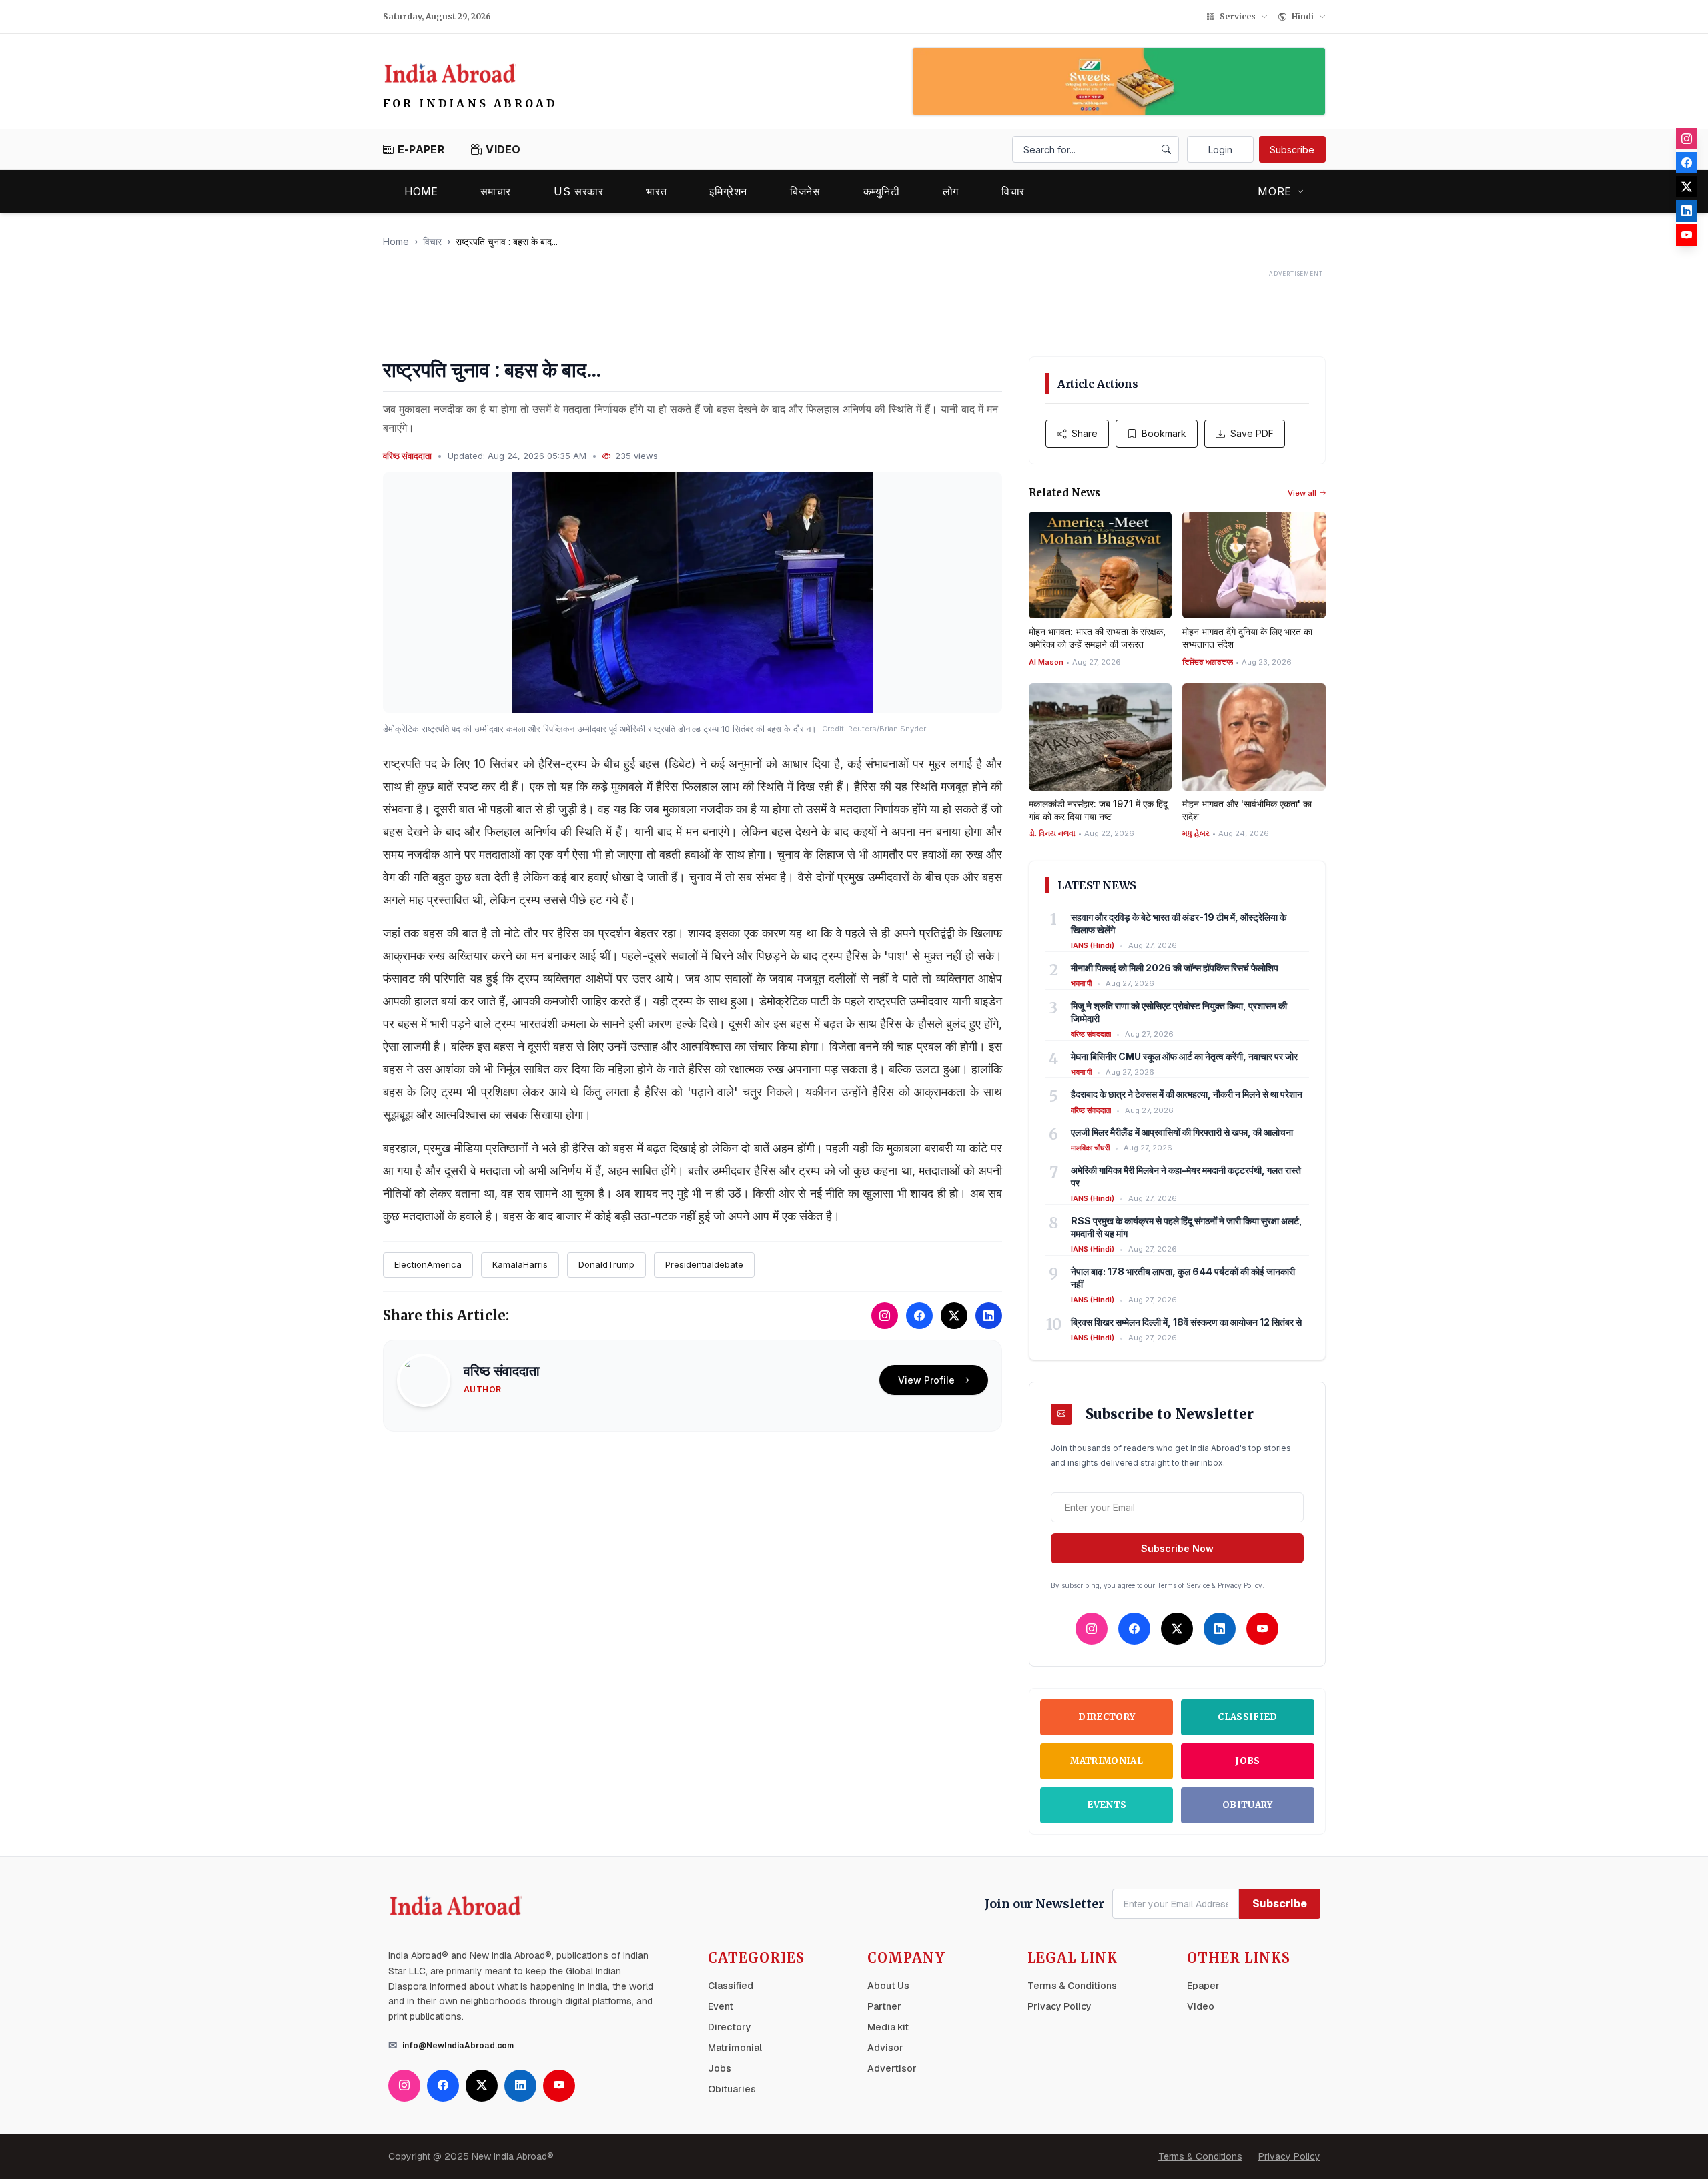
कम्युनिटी (882, 191)
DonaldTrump (606, 1264)
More (1275, 191)
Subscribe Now (1177, 1548)
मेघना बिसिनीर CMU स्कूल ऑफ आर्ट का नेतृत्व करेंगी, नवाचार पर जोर (1184, 1056)
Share (1085, 433)
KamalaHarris (520, 1264)
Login (1220, 150)
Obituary (1248, 1805)
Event (721, 2006)
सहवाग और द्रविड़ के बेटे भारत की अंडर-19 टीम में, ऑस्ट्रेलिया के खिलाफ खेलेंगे (1179, 923)
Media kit (888, 2027)
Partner (884, 2006)
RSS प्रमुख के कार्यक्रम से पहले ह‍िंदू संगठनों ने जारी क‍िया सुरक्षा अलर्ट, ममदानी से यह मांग (1187, 1227)
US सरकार (578, 191)
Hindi (1303, 16)
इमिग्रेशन (728, 191)
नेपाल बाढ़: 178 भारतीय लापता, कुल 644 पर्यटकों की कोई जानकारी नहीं (1183, 1278)
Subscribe (1292, 150)
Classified (1247, 1717)
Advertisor (892, 2068)
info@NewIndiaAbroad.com (458, 2046)
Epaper (1203, 1986)
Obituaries (732, 2089)
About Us (888, 1986)
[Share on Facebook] (919, 1316)
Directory (1107, 1717)
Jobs (1247, 1761)
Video (1201, 2006)
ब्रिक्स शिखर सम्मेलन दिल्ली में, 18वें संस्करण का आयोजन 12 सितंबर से (1186, 1322)
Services (1238, 16)
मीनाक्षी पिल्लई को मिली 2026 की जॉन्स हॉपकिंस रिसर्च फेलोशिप (1175, 968)
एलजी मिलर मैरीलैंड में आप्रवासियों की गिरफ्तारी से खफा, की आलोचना (1182, 1132)
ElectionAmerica (428, 1264)
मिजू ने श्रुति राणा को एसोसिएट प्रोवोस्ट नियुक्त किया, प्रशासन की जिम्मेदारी (1179, 1012)
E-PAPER (421, 149)
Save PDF (1252, 433)
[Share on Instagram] (885, 1316)
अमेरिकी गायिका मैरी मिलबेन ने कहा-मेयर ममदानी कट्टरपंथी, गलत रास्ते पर (1186, 1176)
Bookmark (1164, 433)
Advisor (885, 2048)
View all (1302, 493)
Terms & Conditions (1072, 1986)
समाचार (496, 191)
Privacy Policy (1059, 2006)
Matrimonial (1107, 1761)
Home (421, 191)
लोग (951, 191)
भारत (656, 191)
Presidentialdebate (704, 1264)
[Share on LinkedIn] (989, 1316)
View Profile (926, 1380)
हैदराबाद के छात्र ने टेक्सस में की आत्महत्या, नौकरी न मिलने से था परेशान (1187, 1094)
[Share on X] (954, 1316)
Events (1107, 1805)
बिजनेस (805, 191)
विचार (1013, 191)
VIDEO (503, 149)
